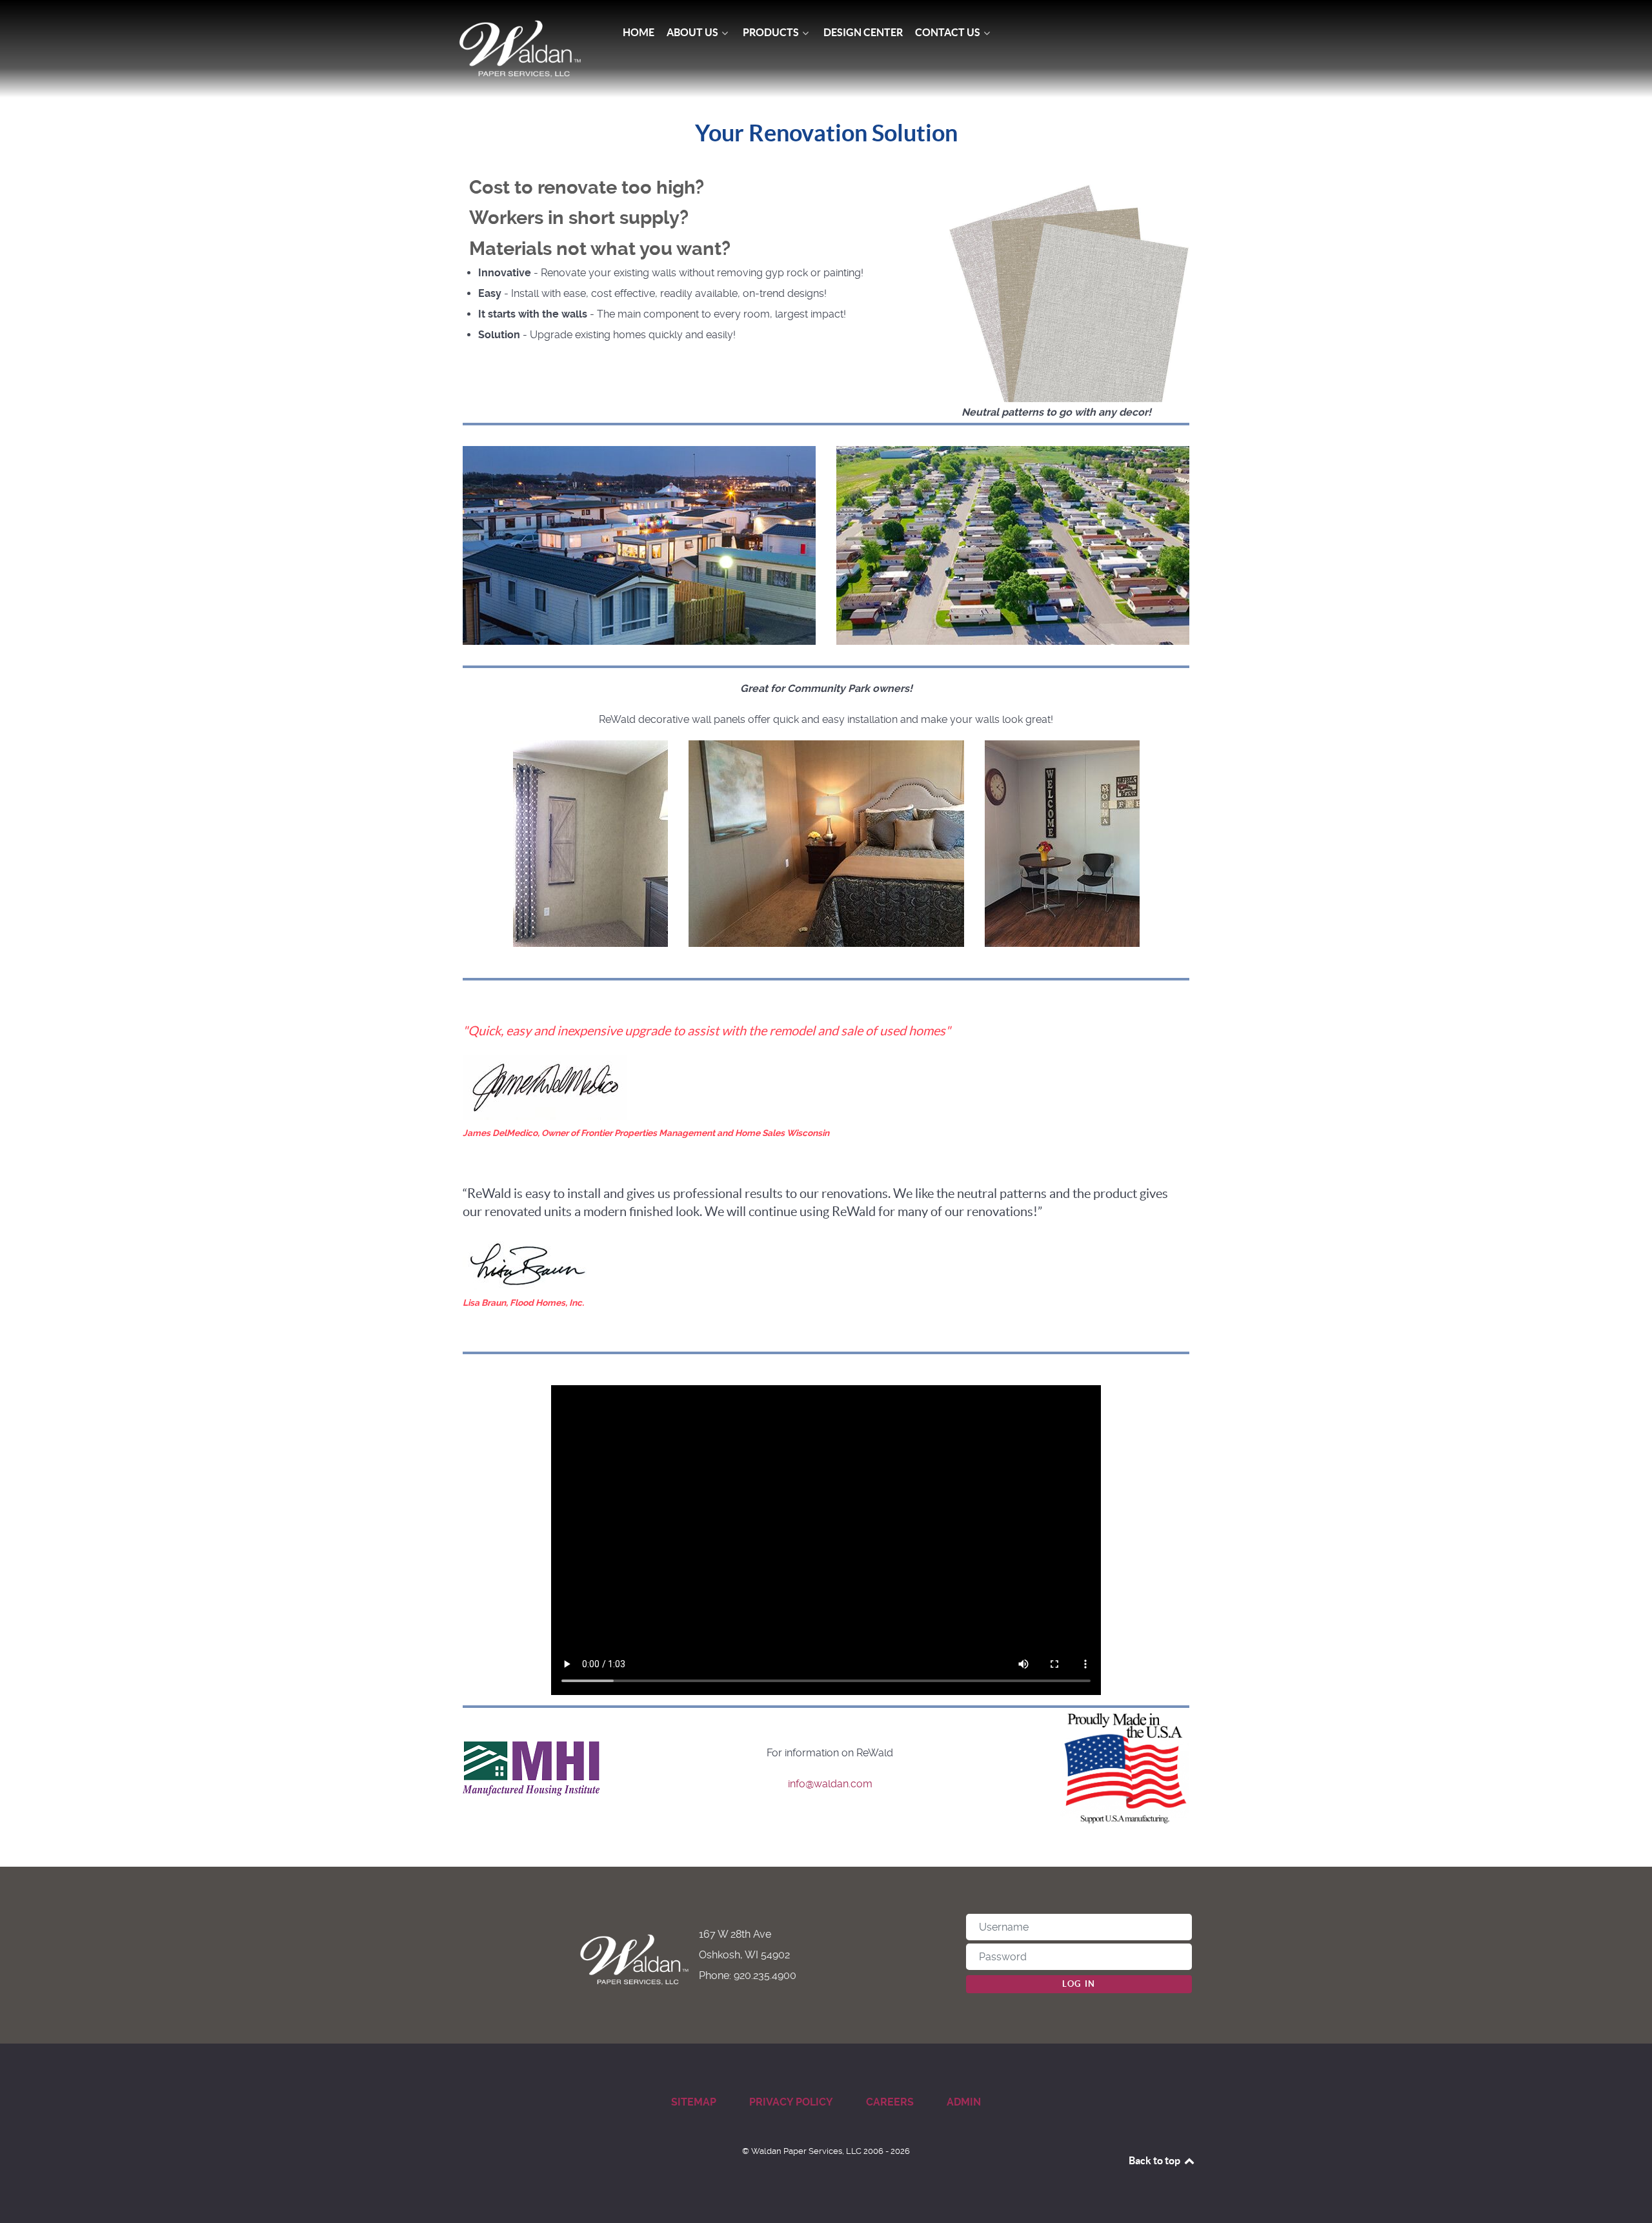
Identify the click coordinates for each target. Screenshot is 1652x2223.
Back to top (1155, 2160)
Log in (1079, 1984)
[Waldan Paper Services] (520, 49)
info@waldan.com (830, 1784)
